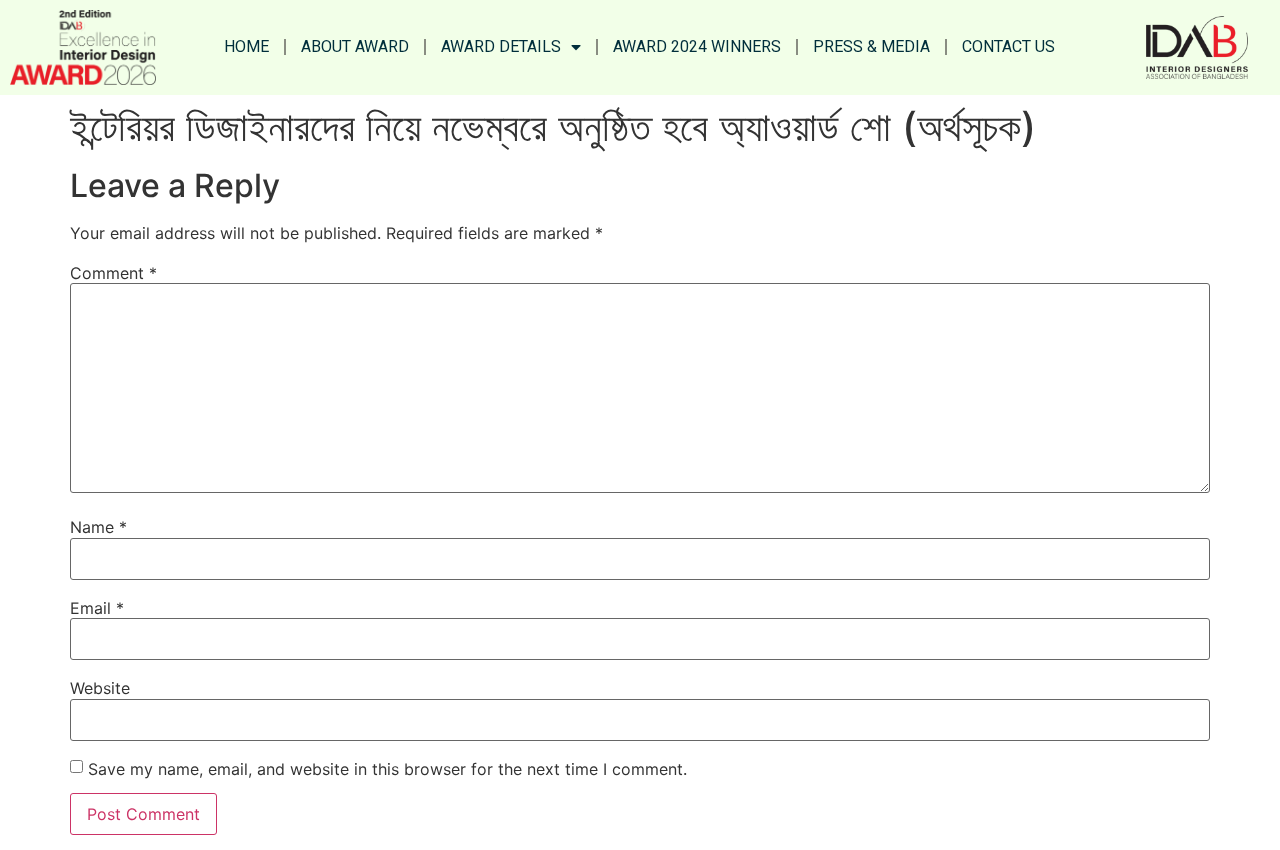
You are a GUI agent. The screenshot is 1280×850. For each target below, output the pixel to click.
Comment (113, 273)
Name (98, 527)
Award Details (501, 46)
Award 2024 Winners (697, 46)
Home (246, 46)
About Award (355, 46)
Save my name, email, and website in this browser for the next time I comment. (387, 769)
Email (97, 608)
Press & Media (871, 46)
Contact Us (1008, 46)
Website (100, 688)
